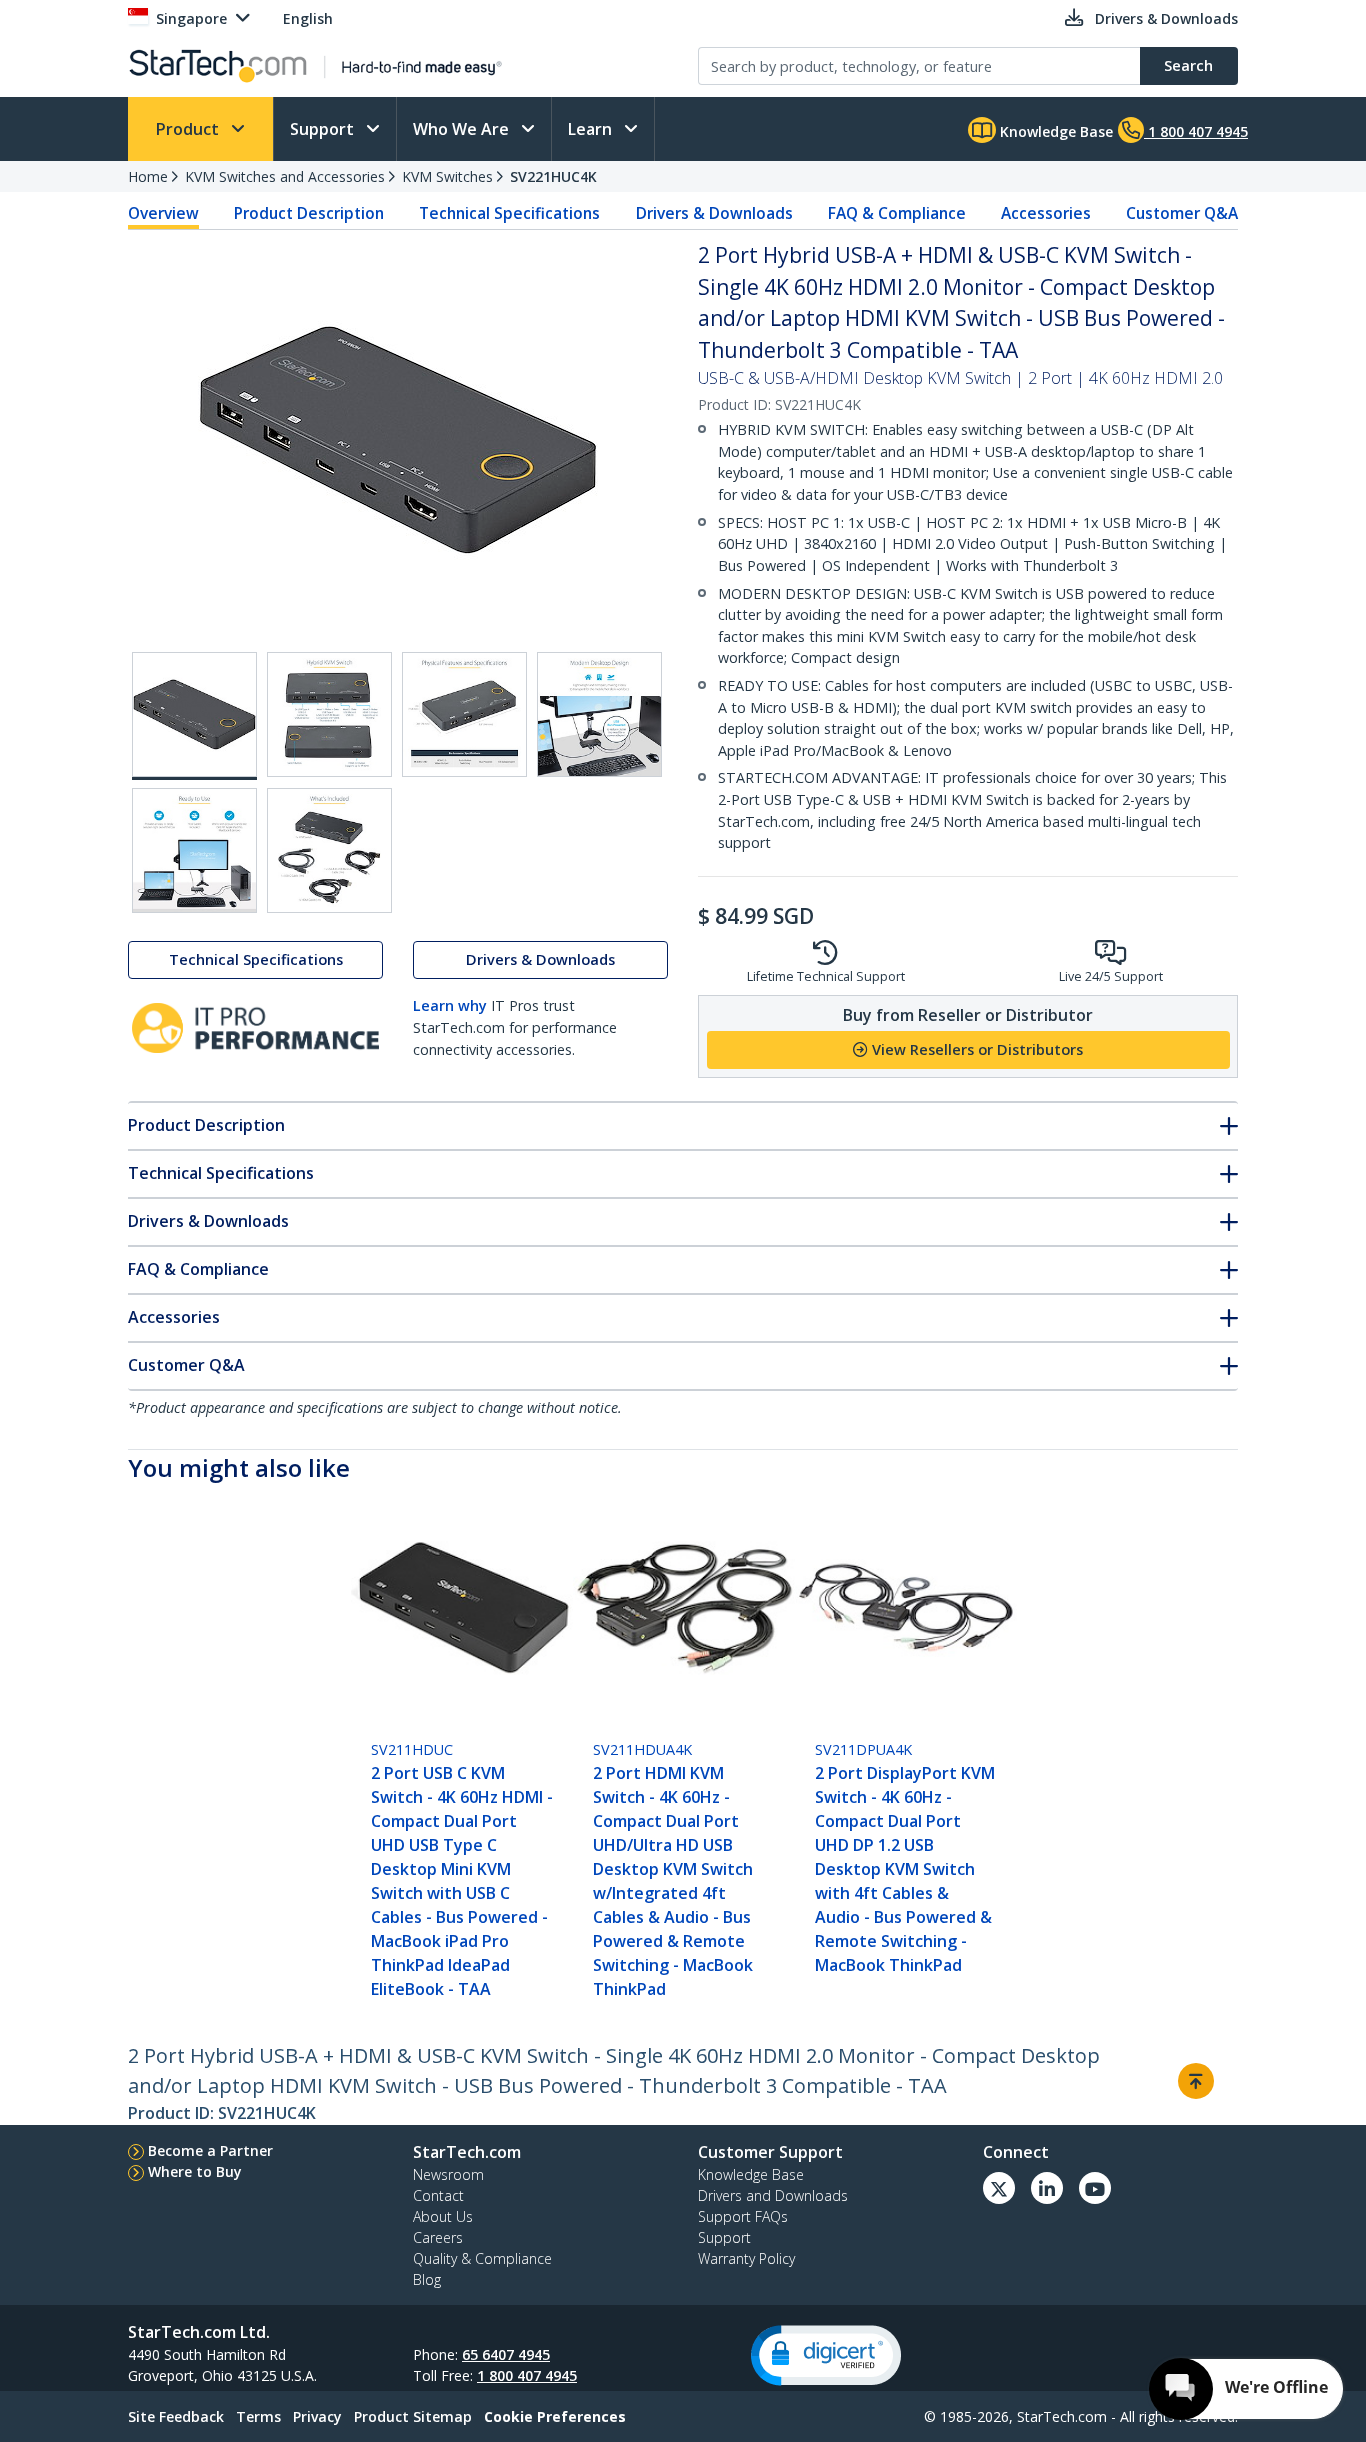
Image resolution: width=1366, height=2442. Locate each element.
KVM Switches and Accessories (285, 176)
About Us (443, 2216)
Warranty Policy (746, 2258)
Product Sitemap (413, 2416)
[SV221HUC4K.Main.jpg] (194, 716)
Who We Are (463, 129)
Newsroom (448, 2174)
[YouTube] (1095, 2188)
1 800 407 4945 (527, 2375)
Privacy (317, 2416)
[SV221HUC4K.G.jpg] (329, 714)
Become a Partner (210, 2150)
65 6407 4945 (506, 2354)
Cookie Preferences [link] (555, 2416)
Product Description (309, 213)
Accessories (1046, 213)
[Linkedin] (1047, 2188)
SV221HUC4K (553, 176)
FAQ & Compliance (897, 213)
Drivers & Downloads (714, 213)
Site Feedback (176, 2416)
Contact (438, 2195)
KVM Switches (447, 176)
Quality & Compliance (482, 2258)
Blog (427, 2279)
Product (189, 129)
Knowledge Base (1054, 131)
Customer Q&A (1182, 213)
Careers (438, 2237)
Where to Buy (195, 2171)
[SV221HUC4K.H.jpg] (464, 714)
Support (324, 129)
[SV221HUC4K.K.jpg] (329, 850)
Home (148, 176)
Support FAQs (743, 2216)
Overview (163, 213)
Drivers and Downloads (773, 2195)
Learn (592, 129)
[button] (826, 2355)
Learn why (450, 1006)
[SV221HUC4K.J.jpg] (194, 850)
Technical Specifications (509, 213)
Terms (258, 2416)
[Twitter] (999, 2188)
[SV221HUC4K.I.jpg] (599, 714)
